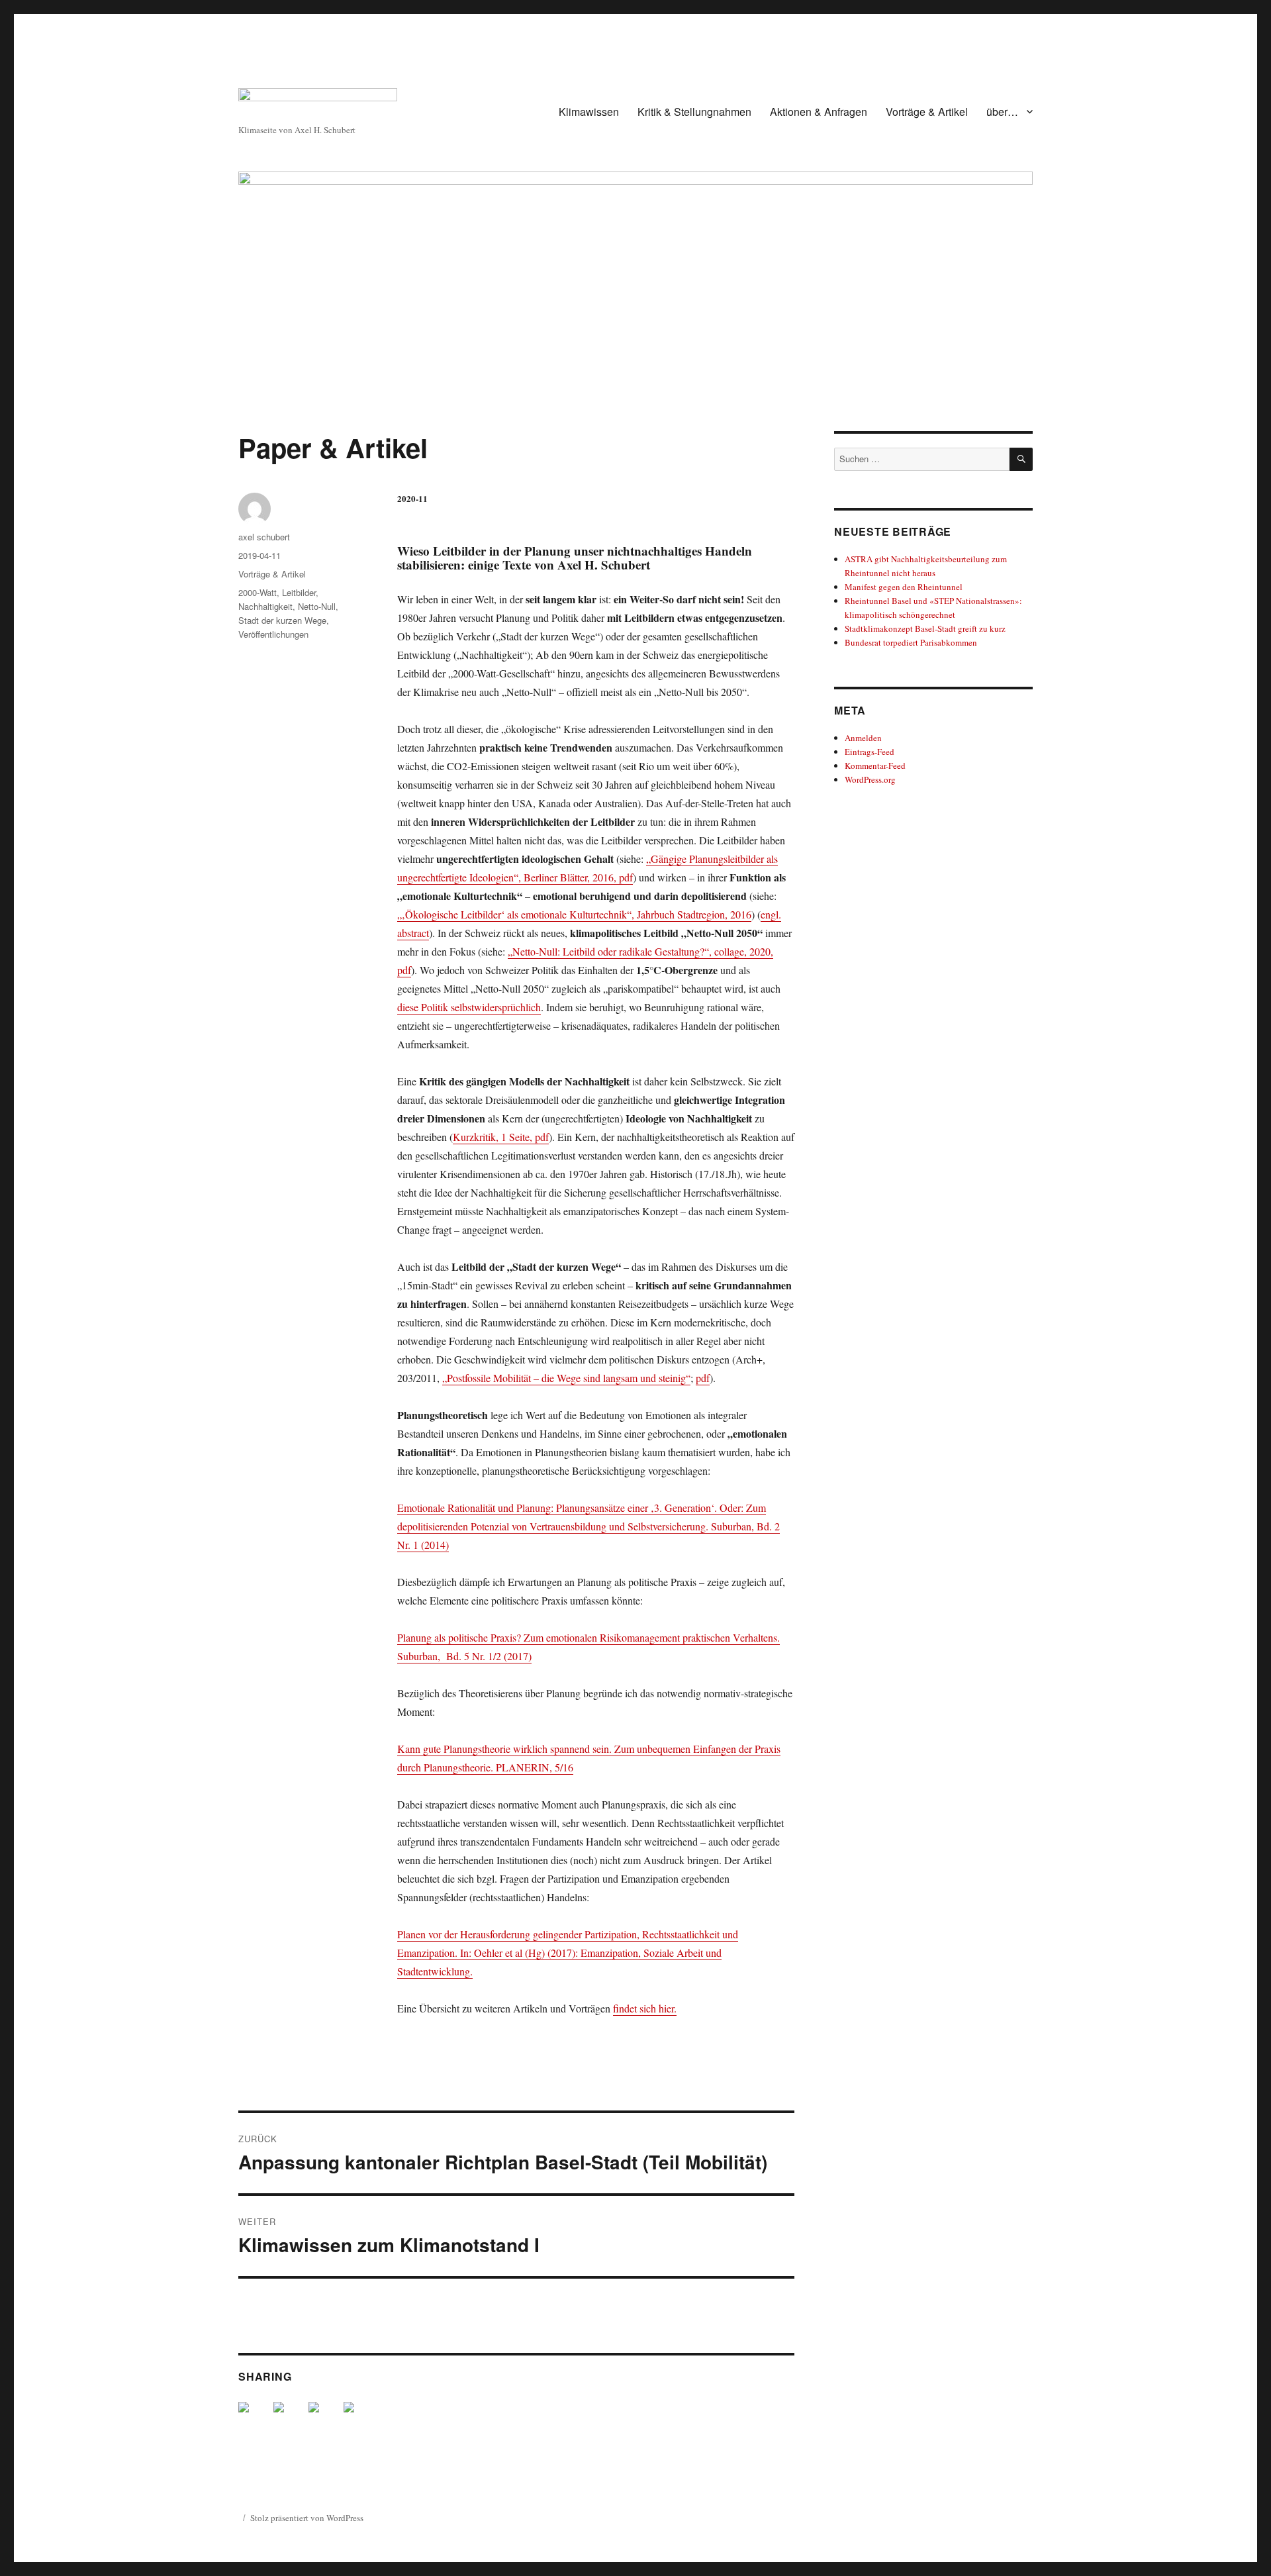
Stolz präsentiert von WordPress (307, 2518)
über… (1002, 112)
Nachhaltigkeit (265, 606)
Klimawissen (589, 112)
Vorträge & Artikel (927, 112)
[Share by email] (359, 2418)
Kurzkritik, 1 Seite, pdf (501, 1137)
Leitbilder (299, 592)
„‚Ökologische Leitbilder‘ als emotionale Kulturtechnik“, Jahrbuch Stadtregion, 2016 (574, 914)
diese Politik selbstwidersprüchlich (469, 1007)
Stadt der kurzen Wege (282, 620)
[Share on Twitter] (289, 2418)
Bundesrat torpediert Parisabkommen (911, 642)
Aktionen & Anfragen (819, 112)
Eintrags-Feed (870, 752)
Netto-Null (317, 606)
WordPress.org (870, 779)
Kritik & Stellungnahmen (694, 112)
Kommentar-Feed (875, 766)
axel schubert (264, 537)
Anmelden (863, 738)
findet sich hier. (645, 2008)
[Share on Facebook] (254, 2418)
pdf (703, 1378)
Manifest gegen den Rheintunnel (904, 587)
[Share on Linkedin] (324, 2418)
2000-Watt (258, 592)
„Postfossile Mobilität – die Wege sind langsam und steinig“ (566, 1378)
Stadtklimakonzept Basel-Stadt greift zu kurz (925, 628)
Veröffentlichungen (273, 634)
